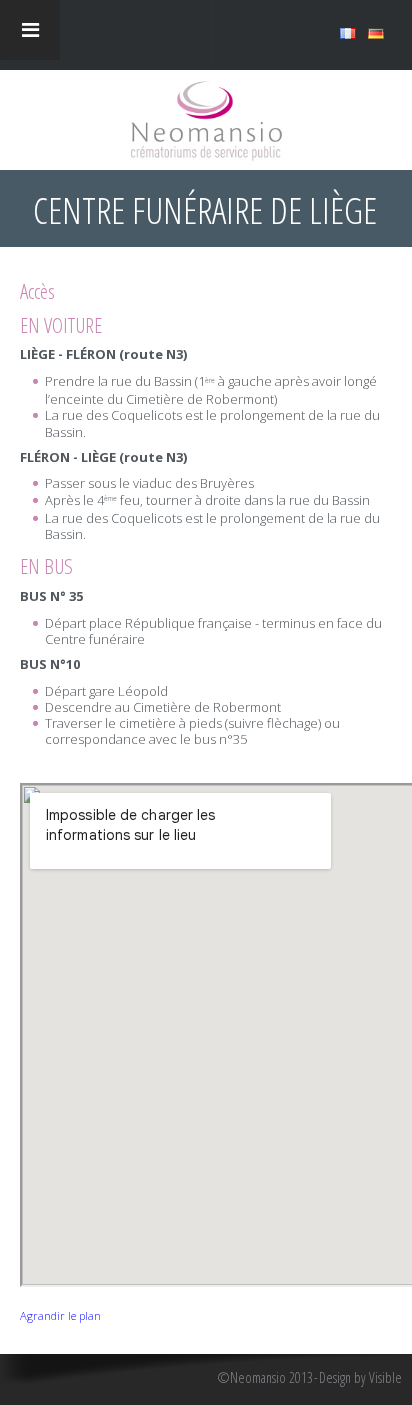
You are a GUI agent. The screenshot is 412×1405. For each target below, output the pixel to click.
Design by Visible (360, 1378)
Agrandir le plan (60, 1315)
